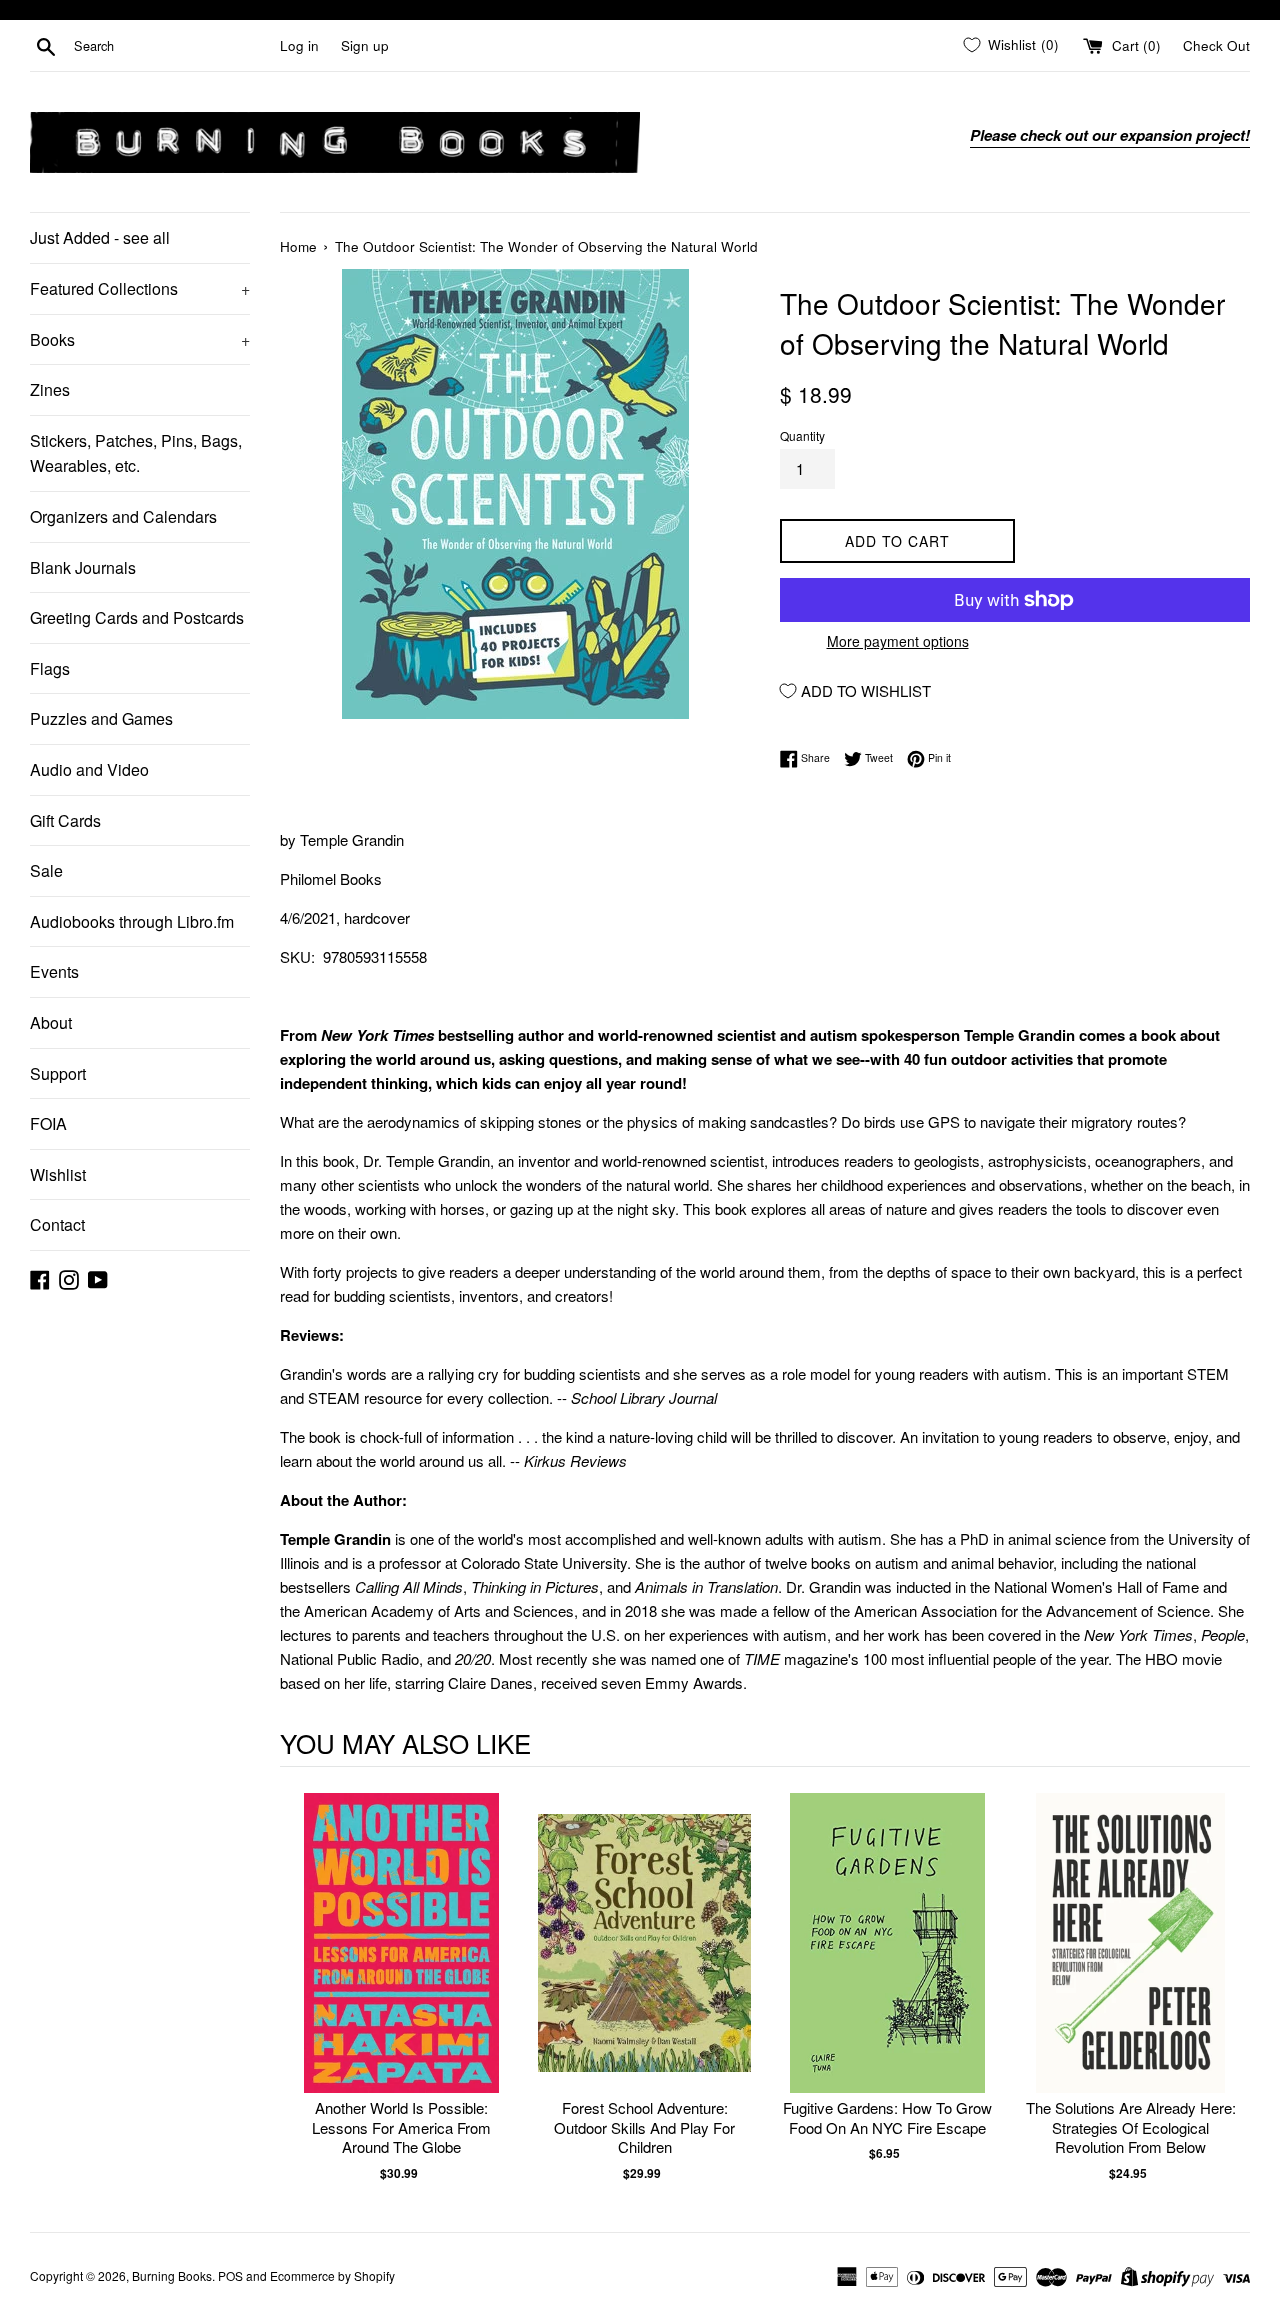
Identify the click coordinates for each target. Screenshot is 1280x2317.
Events (54, 971)
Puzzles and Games (101, 718)
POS (230, 2275)
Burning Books (172, 2275)
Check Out (1216, 45)
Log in (299, 45)
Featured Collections (140, 288)
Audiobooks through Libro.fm (132, 921)
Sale (46, 870)
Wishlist (58, 1174)
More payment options (898, 641)
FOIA (48, 1123)
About (51, 1022)
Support (58, 1073)
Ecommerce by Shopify (332, 2275)
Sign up (365, 45)
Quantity (802, 435)
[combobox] (173, 46)
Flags (50, 668)
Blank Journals (83, 567)
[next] (1230, 1987)
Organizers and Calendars (123, 516)
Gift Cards (65, 820)
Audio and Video (89, 769)
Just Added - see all (100, 237)
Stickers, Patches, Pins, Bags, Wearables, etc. (136, 453)
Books (140, 339)
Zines (50, 389)
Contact (57, 1224)
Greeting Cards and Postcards (137, 617)
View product (401, 1963)
